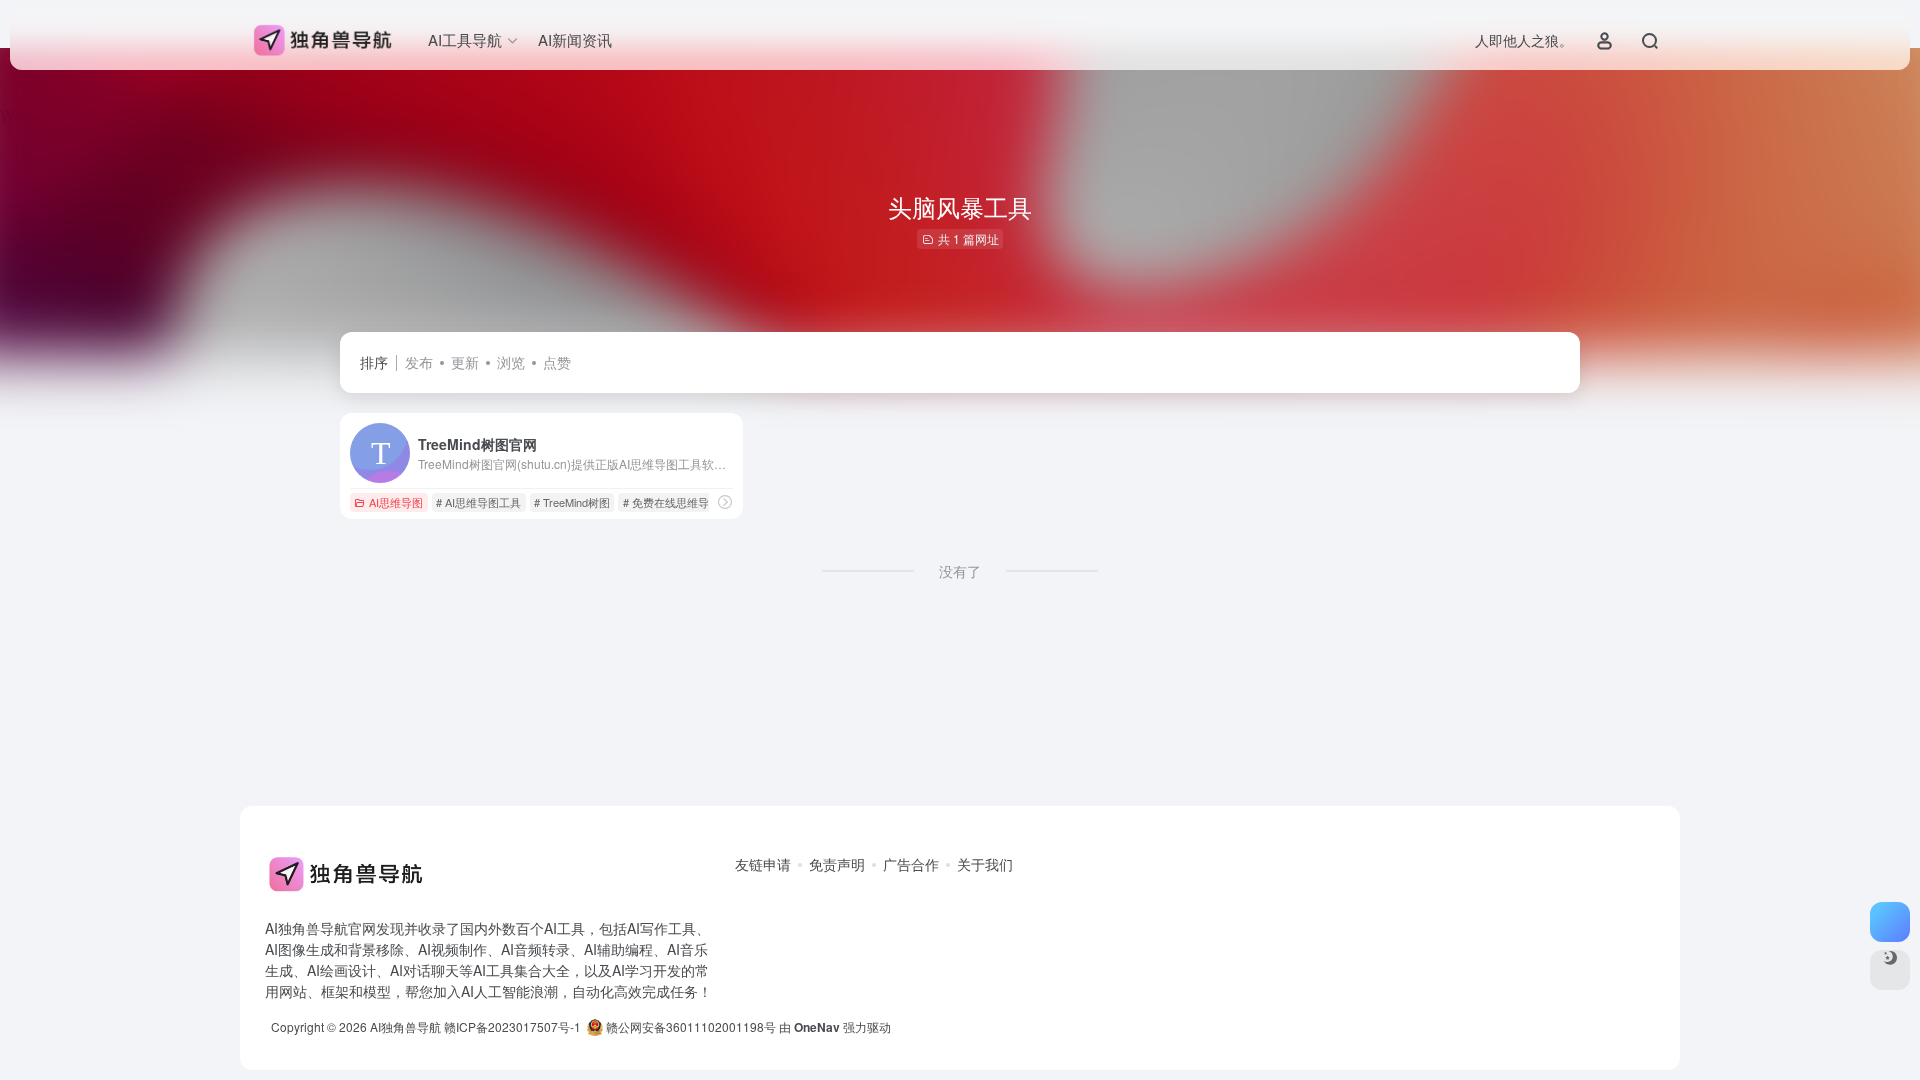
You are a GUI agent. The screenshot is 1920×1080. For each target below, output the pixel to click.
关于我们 (985, 864)
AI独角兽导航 (405, 1026)
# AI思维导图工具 (478, 502)
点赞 (557, 362)
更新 (465, 362)
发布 (419, 362)
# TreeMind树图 (572, 502)
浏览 (511, 362)
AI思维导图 (396, 502)
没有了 (960, 571)
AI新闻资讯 (575, 39)
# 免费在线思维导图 (671, 502)
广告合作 (911, 864)
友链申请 (763, 864)
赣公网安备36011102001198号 (689, 1026)
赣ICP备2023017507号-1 (512, 1026)
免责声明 (837, 864)
